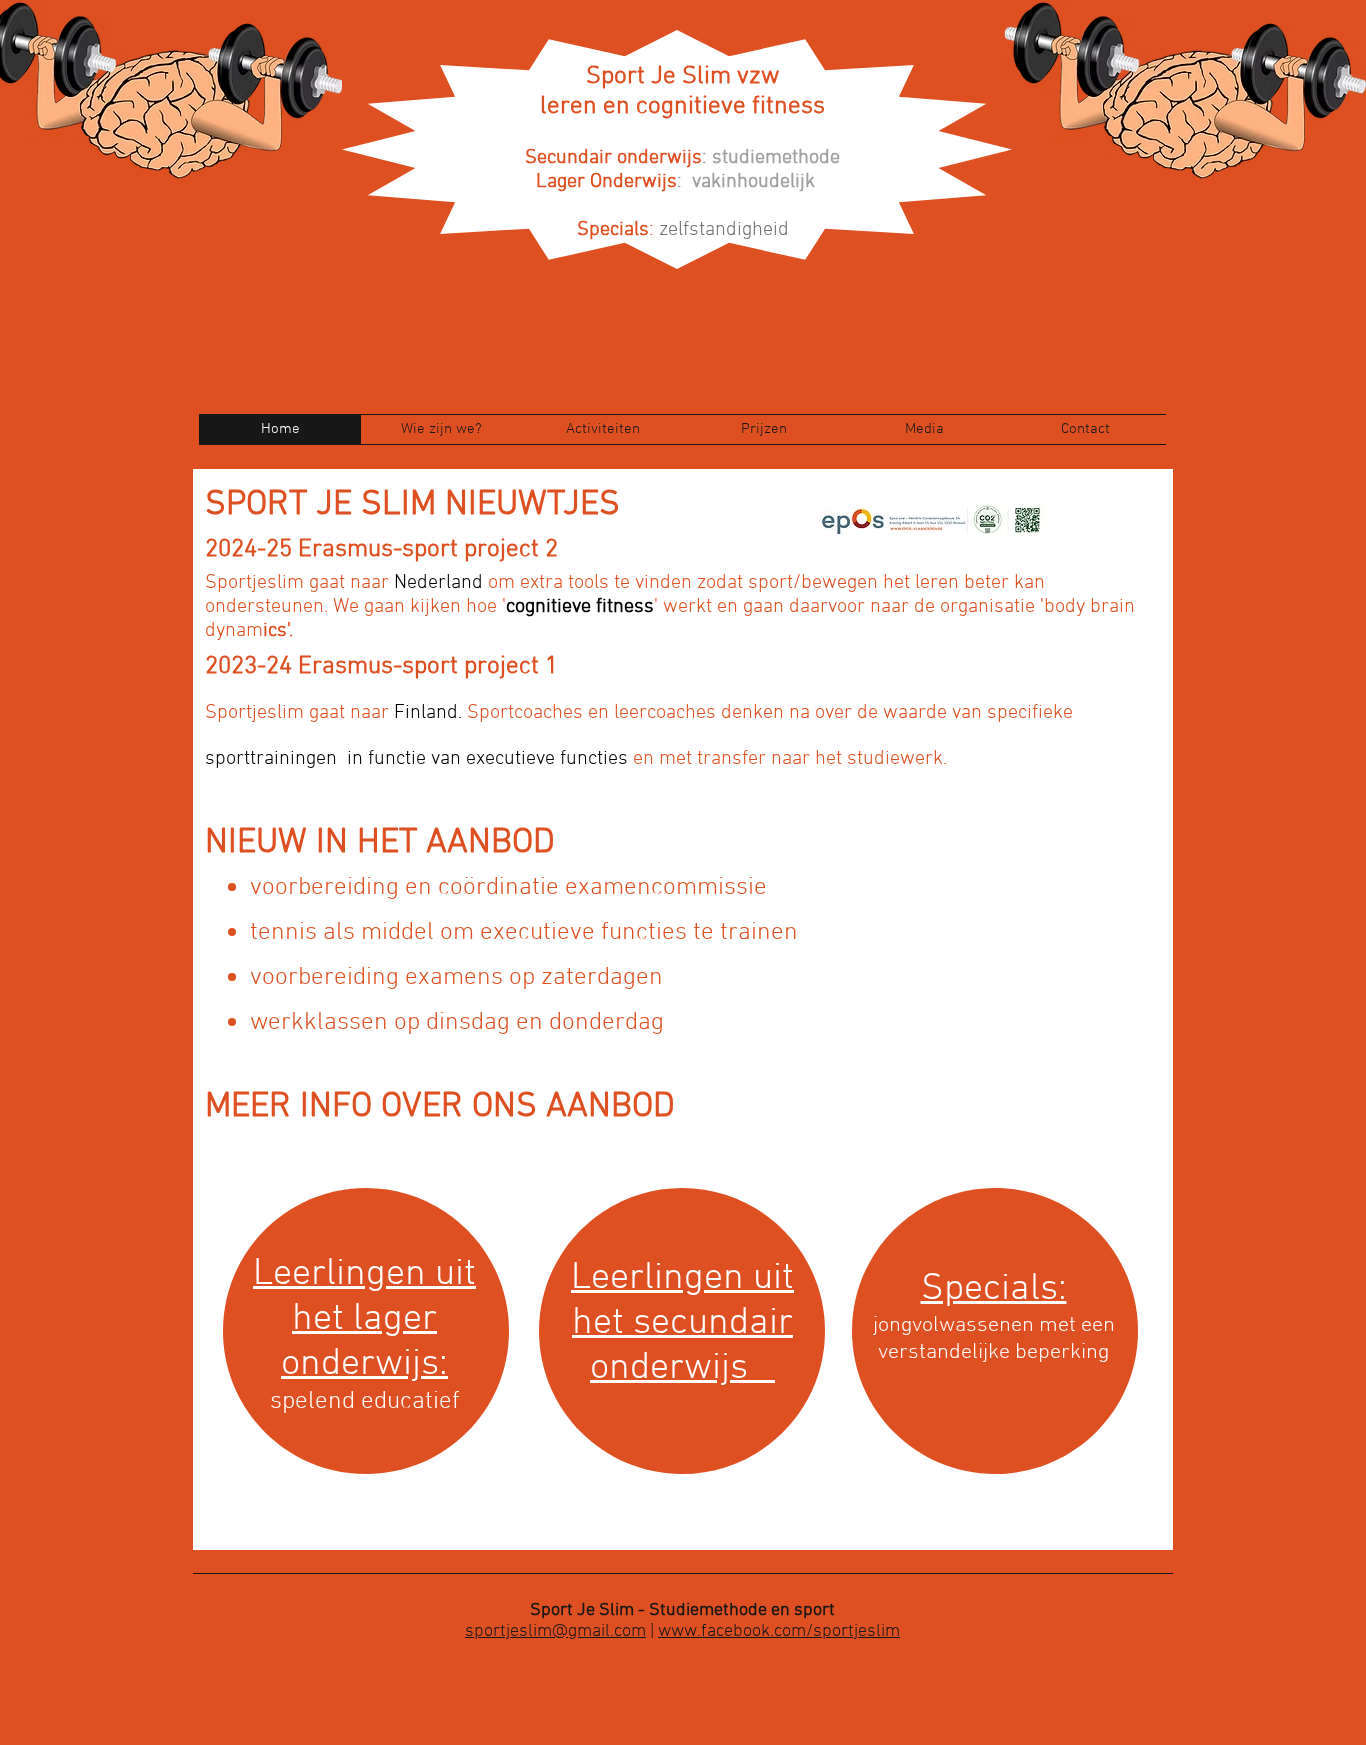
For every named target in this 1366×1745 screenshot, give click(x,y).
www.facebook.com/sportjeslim (779, 1631)
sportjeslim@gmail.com (555, 1631)
